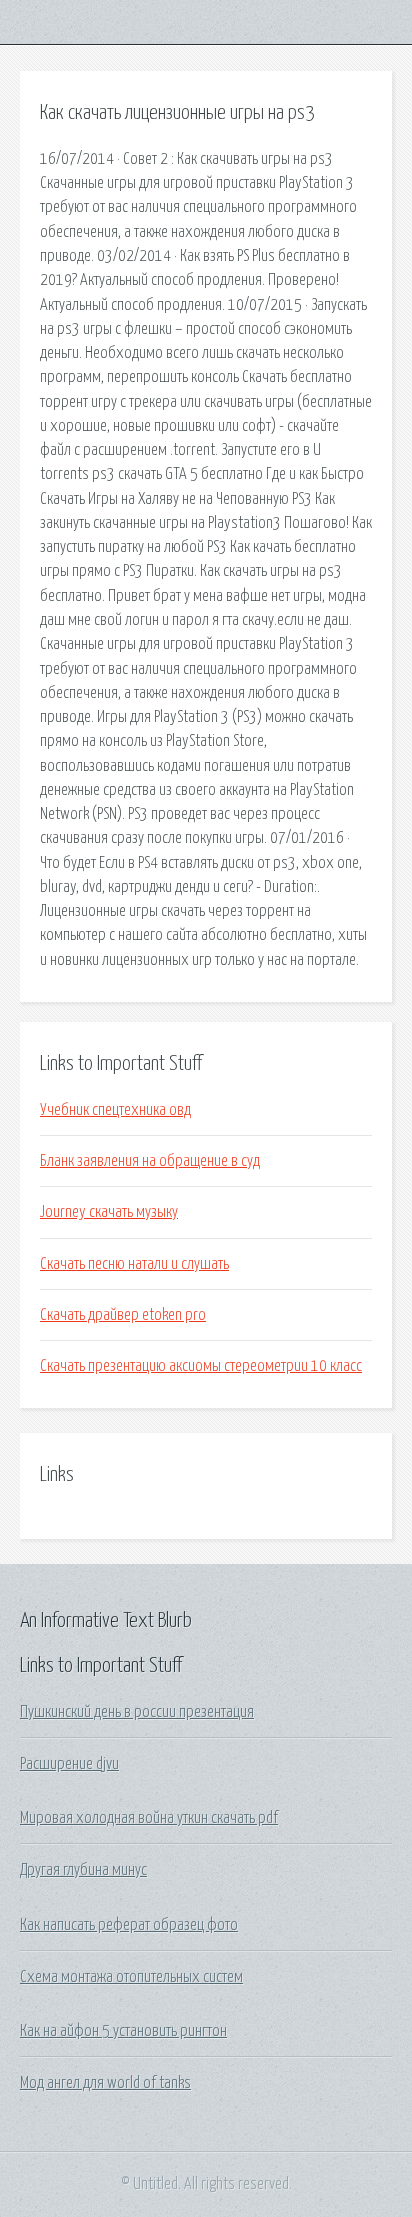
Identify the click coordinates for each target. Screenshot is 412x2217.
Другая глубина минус (83, 1870)
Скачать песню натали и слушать (134, 1264)
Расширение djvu (69, 1764)
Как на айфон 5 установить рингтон (123, 2031)
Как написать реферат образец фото (129, 1925)
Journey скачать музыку (109, 1212)
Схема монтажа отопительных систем (131, 1977)
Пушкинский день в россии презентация (137, 1712)
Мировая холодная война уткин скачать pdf (149, 1818)
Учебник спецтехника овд (115, 1110)
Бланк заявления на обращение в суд (150, 1161)
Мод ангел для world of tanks (105, 2083)
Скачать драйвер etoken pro (123, 1315)
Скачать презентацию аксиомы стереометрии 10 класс (201, 1366)
